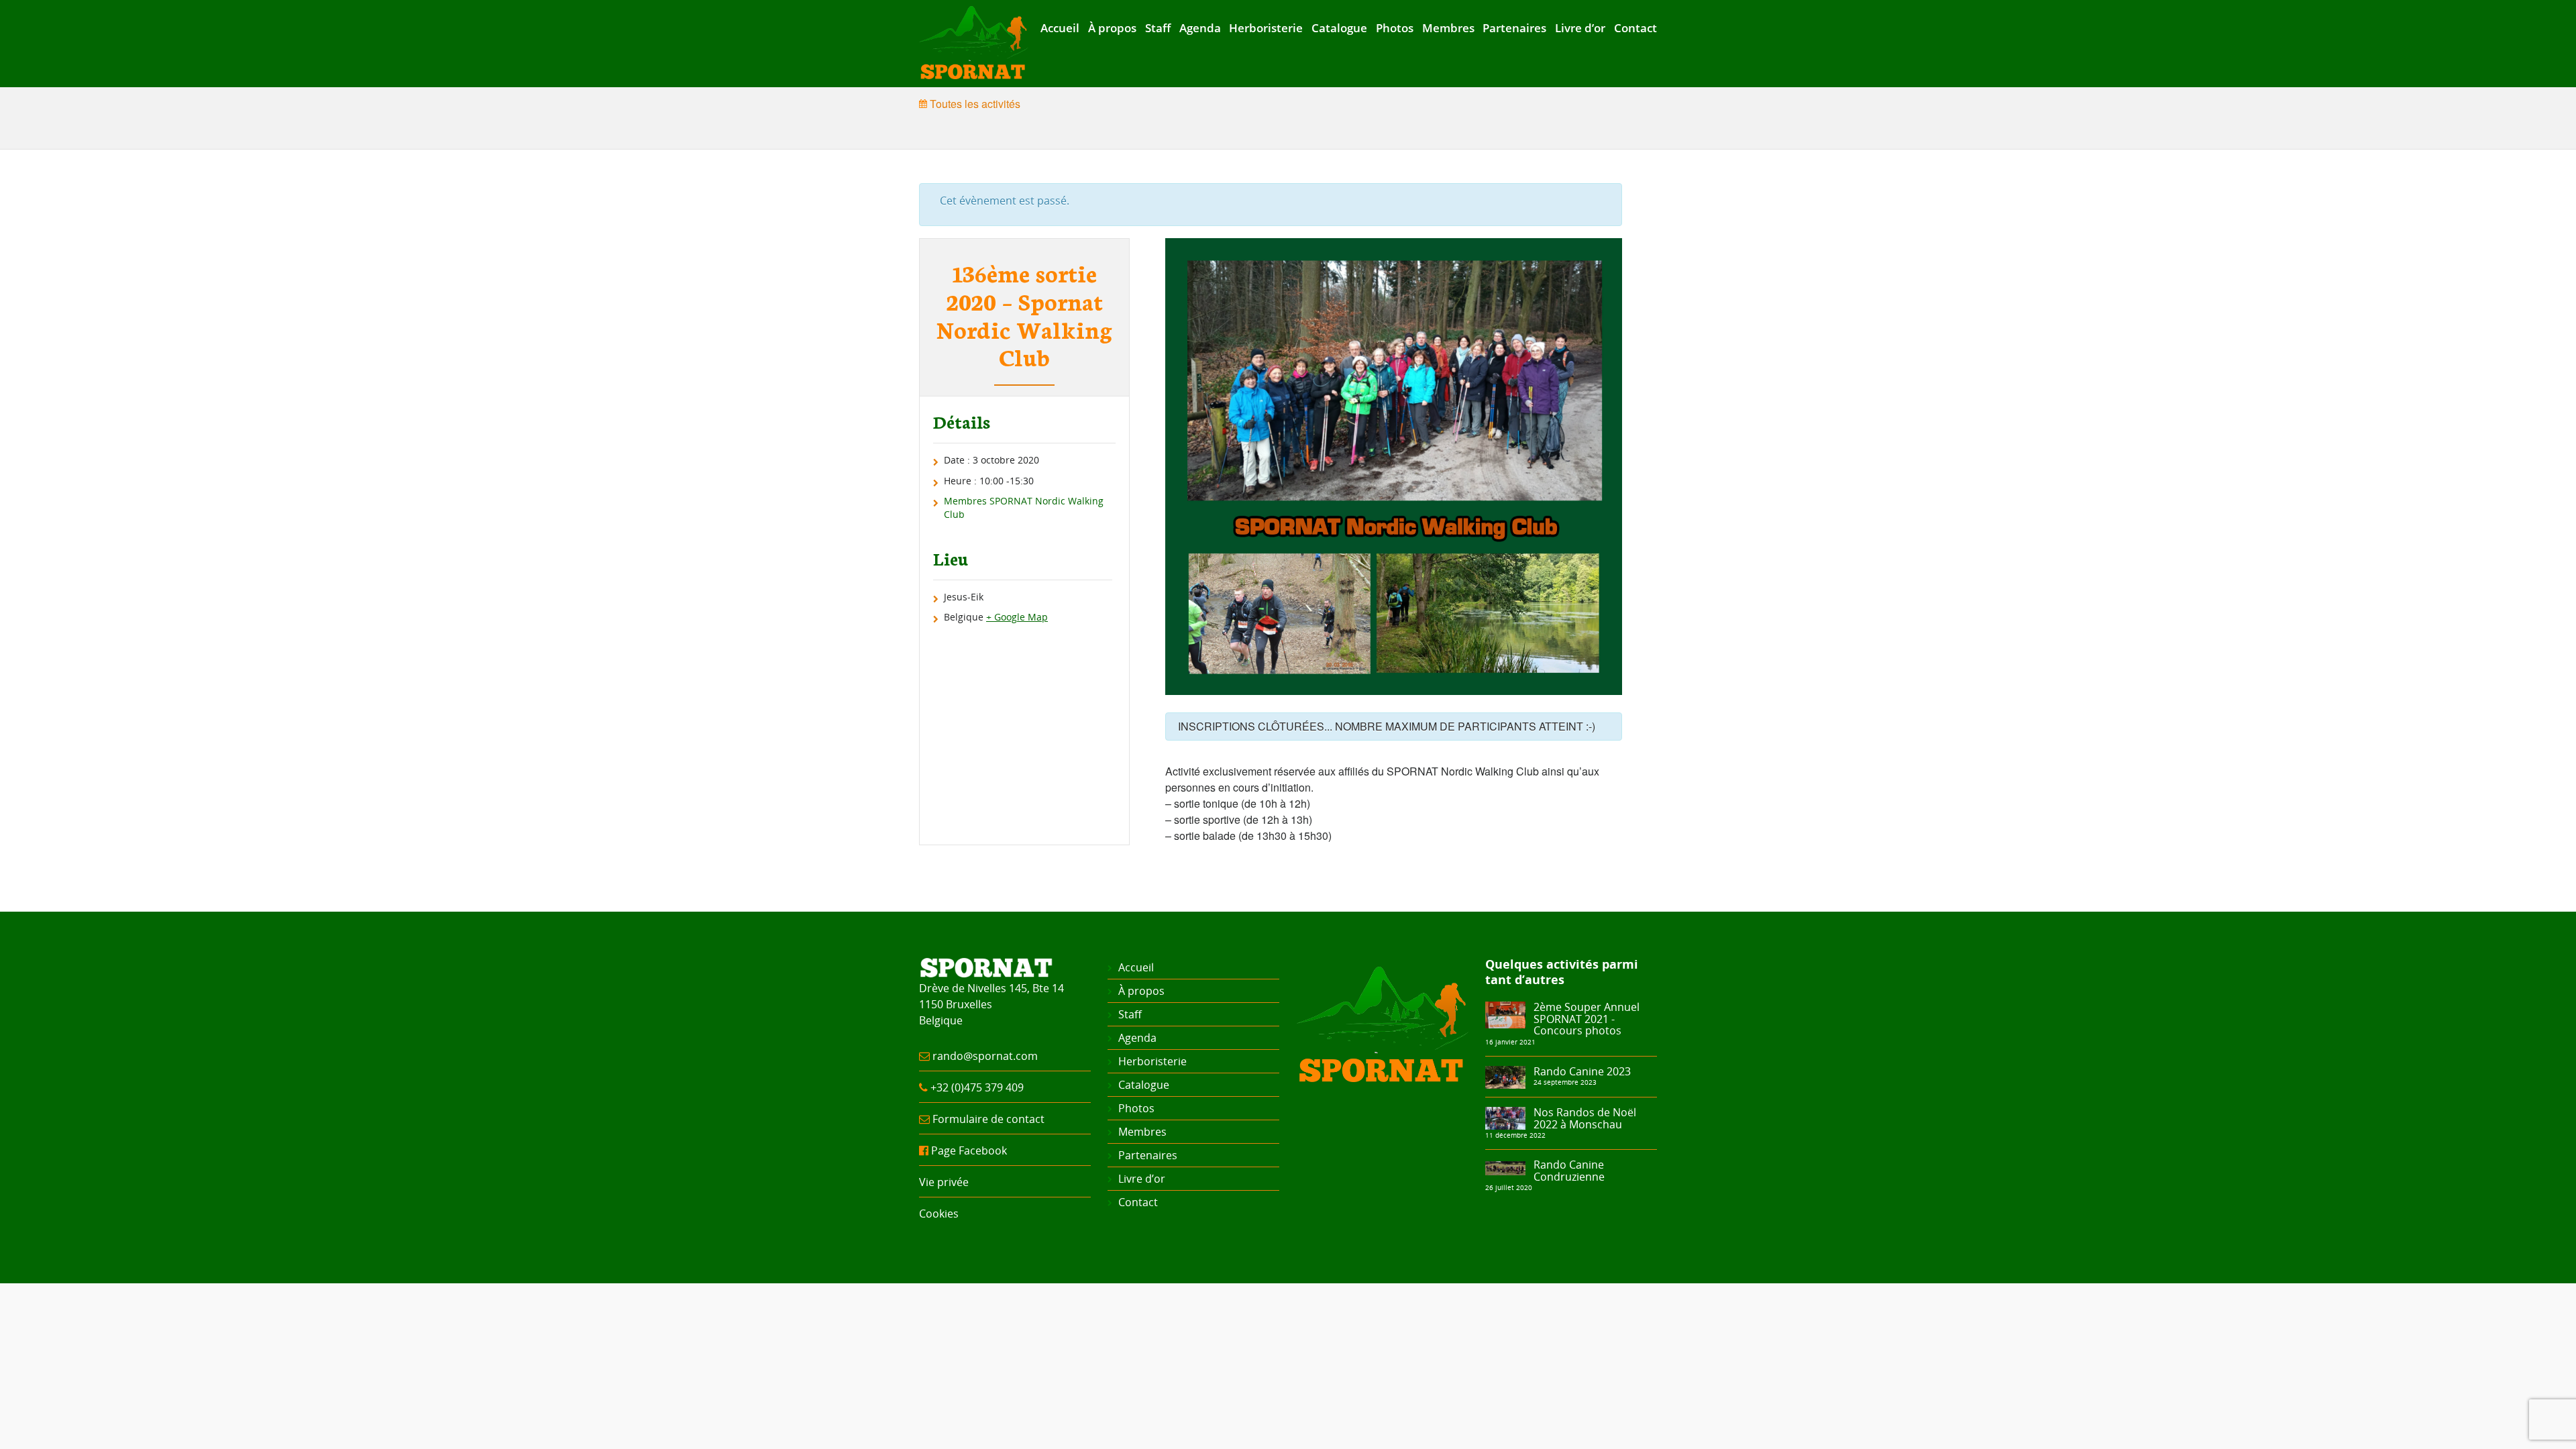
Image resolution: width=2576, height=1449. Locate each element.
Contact (1635, 28)
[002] (1505, 1117)
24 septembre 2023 (1565, 1082)
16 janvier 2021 (1510, 1042)
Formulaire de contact (988, 1119)
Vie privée (944, 1182)
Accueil (1060, 28)
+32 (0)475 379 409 (977, 1087)
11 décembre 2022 (1515, 1135)
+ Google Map (1017, 617)
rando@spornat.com (985, 1056)
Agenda (1200, 28)
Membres (1448, 28)
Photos (1395, 28)
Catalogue (1339, 28)
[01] (1505, 1076)
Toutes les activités (974, 104)
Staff (1158, 28)
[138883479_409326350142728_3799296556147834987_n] (1505, 1014)
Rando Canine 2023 (1582, 1071)
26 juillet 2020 (1509, 1187)
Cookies (939, 1214)
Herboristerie (1266, 28)
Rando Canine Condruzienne (1569, 1171)
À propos (1112, 28)
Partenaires (1514, 28)
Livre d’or (1580, 28)
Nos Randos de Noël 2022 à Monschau (1585, 1118)
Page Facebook (969, 1150)
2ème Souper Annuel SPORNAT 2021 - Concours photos (1587, 1019)
